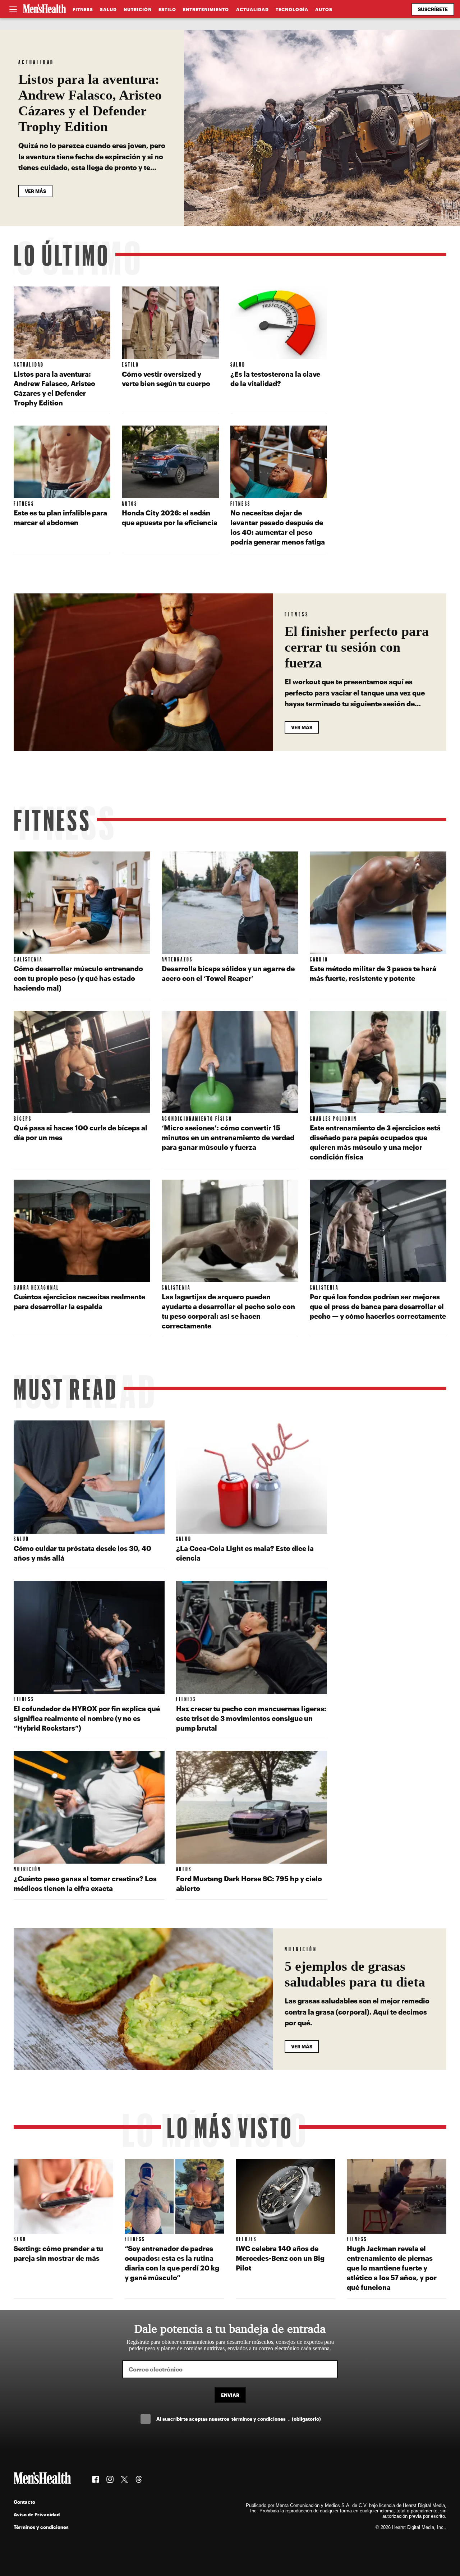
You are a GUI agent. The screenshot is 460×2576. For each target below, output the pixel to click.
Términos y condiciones (41, 2527)
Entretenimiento (206, 9)
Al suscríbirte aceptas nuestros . (239, 2419)
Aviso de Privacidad (37, 2514)
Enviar (230, 2395)
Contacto (24, 2502)
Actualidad (252, 9)
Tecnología (292, 9)
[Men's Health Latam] (45, 9)
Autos (324, 9)
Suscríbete (433, 9)
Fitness (83, 9)
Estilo (167, 9)
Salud (108, 9)
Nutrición (138, 9)
